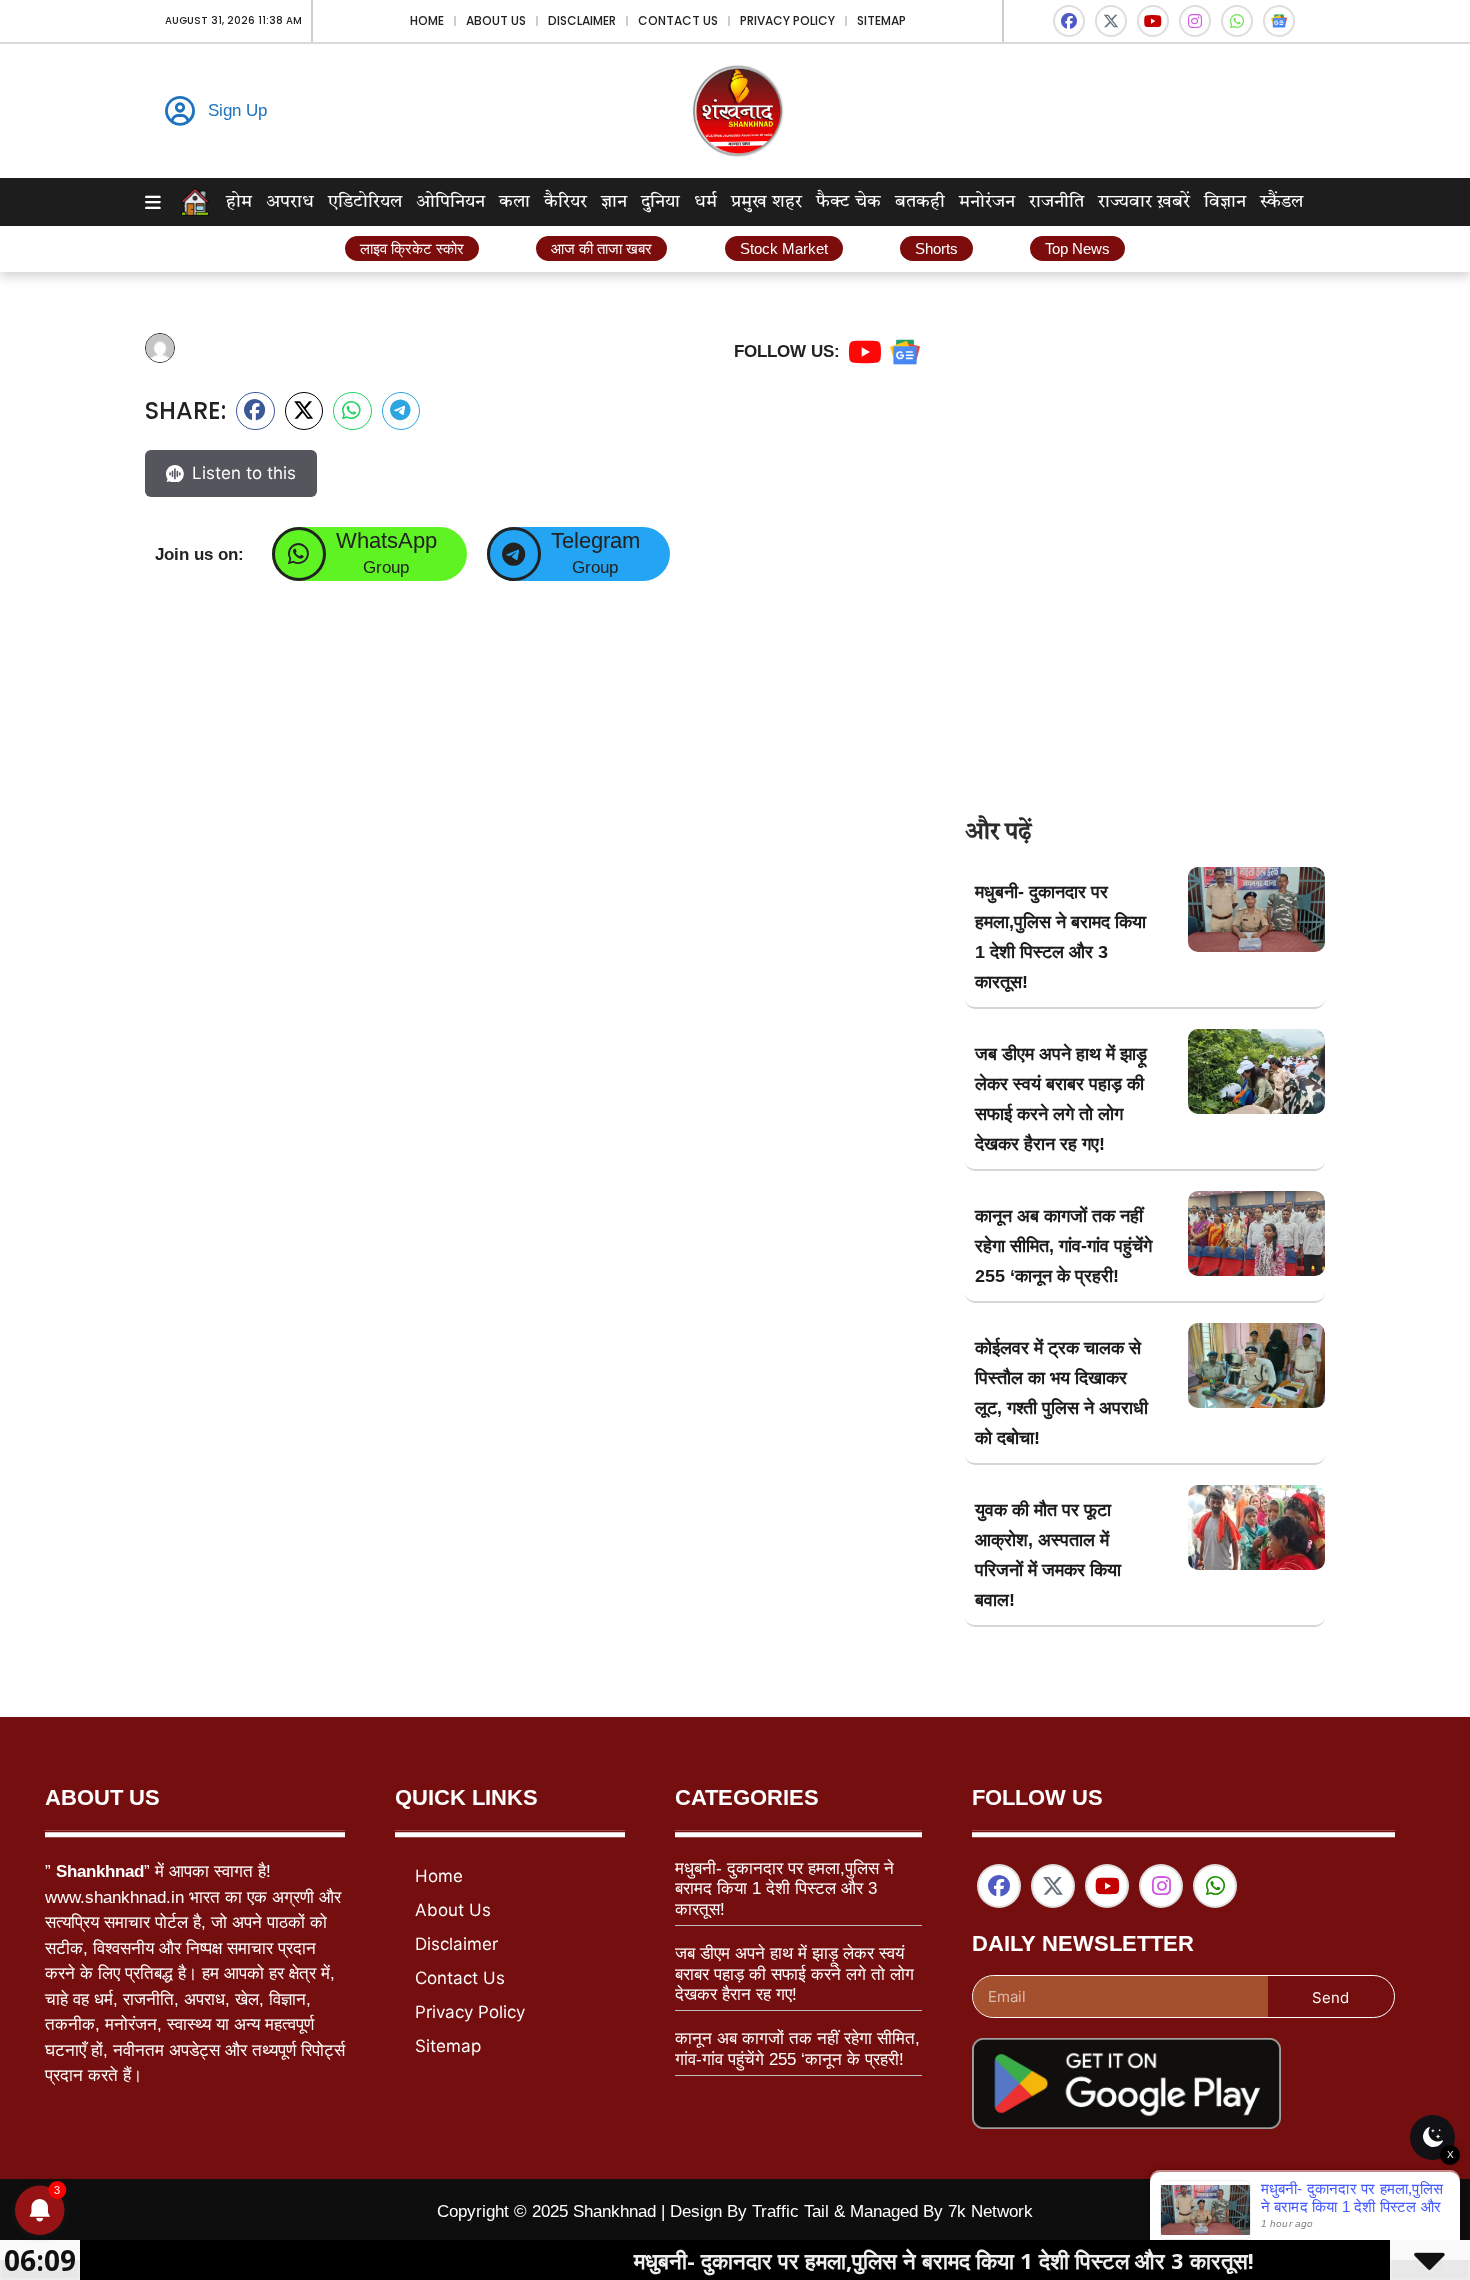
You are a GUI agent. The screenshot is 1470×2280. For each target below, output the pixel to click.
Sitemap (881, 20)
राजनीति (1056, 202)
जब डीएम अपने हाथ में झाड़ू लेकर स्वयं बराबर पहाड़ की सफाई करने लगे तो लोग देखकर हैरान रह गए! (794, 1974)
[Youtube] (1153, 21)
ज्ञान (614, 202)
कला (514, 202)
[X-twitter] (1111, 21)
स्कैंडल (1281, 202)
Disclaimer (582, 20)
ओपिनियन (450, 202)
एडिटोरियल (365, 202)
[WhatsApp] (299, 554)
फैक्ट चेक (848, 202)
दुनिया (660, 202)
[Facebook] (1069, 21)
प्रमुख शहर (766, 202)
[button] (255, 411)
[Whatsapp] (1237, 21)
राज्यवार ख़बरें (1144, 202)
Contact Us (678, 20)
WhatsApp (386, 540)
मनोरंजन (987, 202)
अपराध (290, 202)
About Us (496, 20)
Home (427, 20)
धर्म (705, 202)
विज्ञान (1225, 202)
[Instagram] (1195, 21)
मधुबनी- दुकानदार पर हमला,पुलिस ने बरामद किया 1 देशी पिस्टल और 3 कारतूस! (784, 1889)
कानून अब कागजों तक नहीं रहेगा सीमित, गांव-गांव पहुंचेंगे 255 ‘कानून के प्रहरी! (1063, 1246)
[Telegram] (514, 554)
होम (239, 202)
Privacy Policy (787, 20)
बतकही (920, 202)
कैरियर (565, 202)
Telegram (595, 540)
